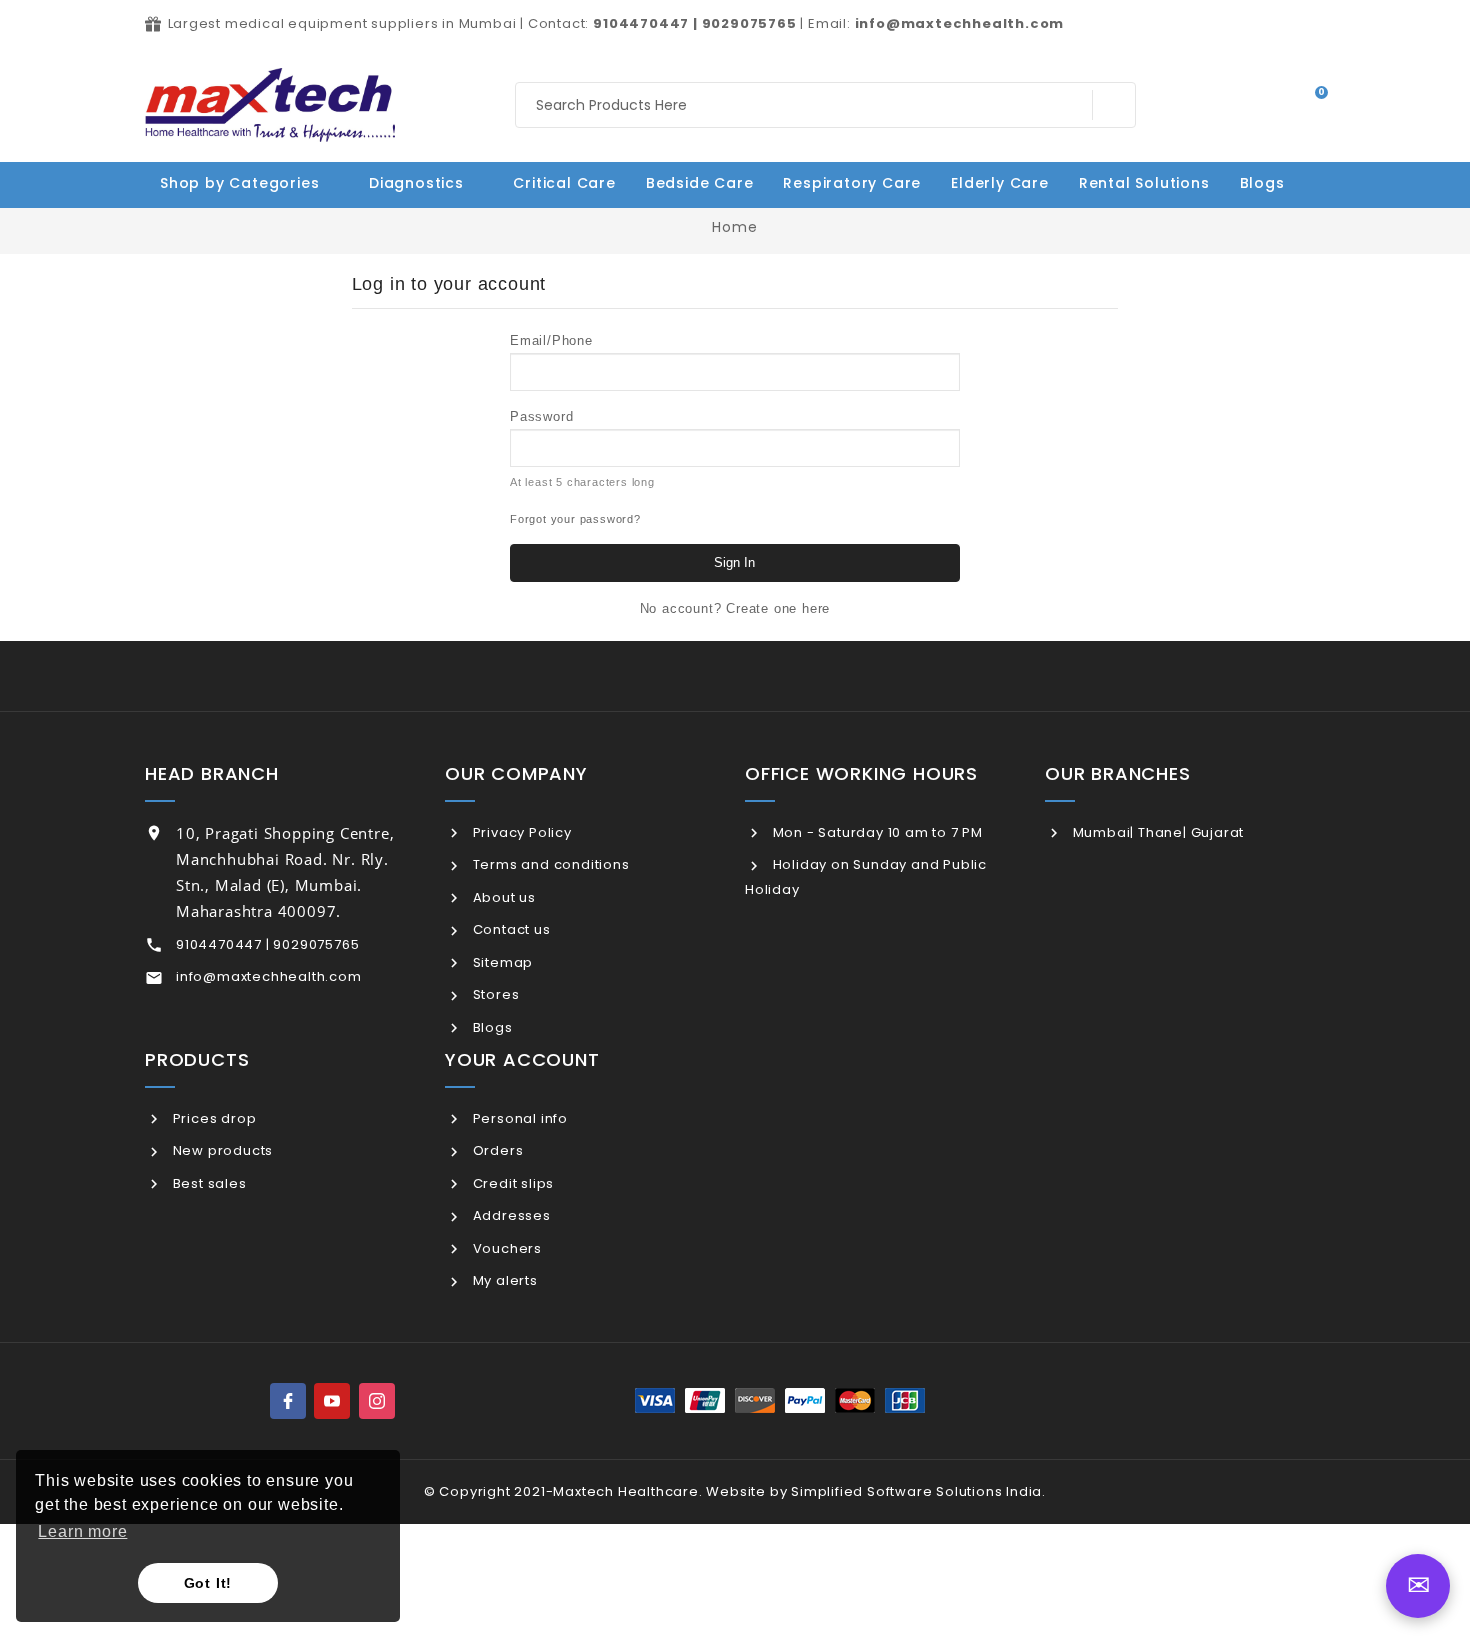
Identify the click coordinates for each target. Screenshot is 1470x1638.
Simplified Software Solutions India (916, 1491)
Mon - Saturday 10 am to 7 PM (876, 832)
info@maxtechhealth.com (269, 976)
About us (502, 897)
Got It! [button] (208, 1583)
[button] (1272, 183)
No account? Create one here (735, 608)
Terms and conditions (549, 864)
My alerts (503, 1280)
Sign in (734, 562)
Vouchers (505, 1248)
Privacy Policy (520, 832)
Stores (494, 994)
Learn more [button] (82, 1531)
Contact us (510, 929)
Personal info (518, 1118)
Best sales (208, 1183)
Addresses (510, 1215)
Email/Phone (551, 340)
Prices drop (212, 1118)
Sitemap (501, 962)
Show (943, 446)
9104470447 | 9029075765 (267, 944)
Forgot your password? (575, 519)
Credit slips (511, 1183)
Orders (496, 1150)
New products (221, 1150)
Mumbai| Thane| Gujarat (1156, 832)
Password (541, 416)
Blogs (491, 1027)
